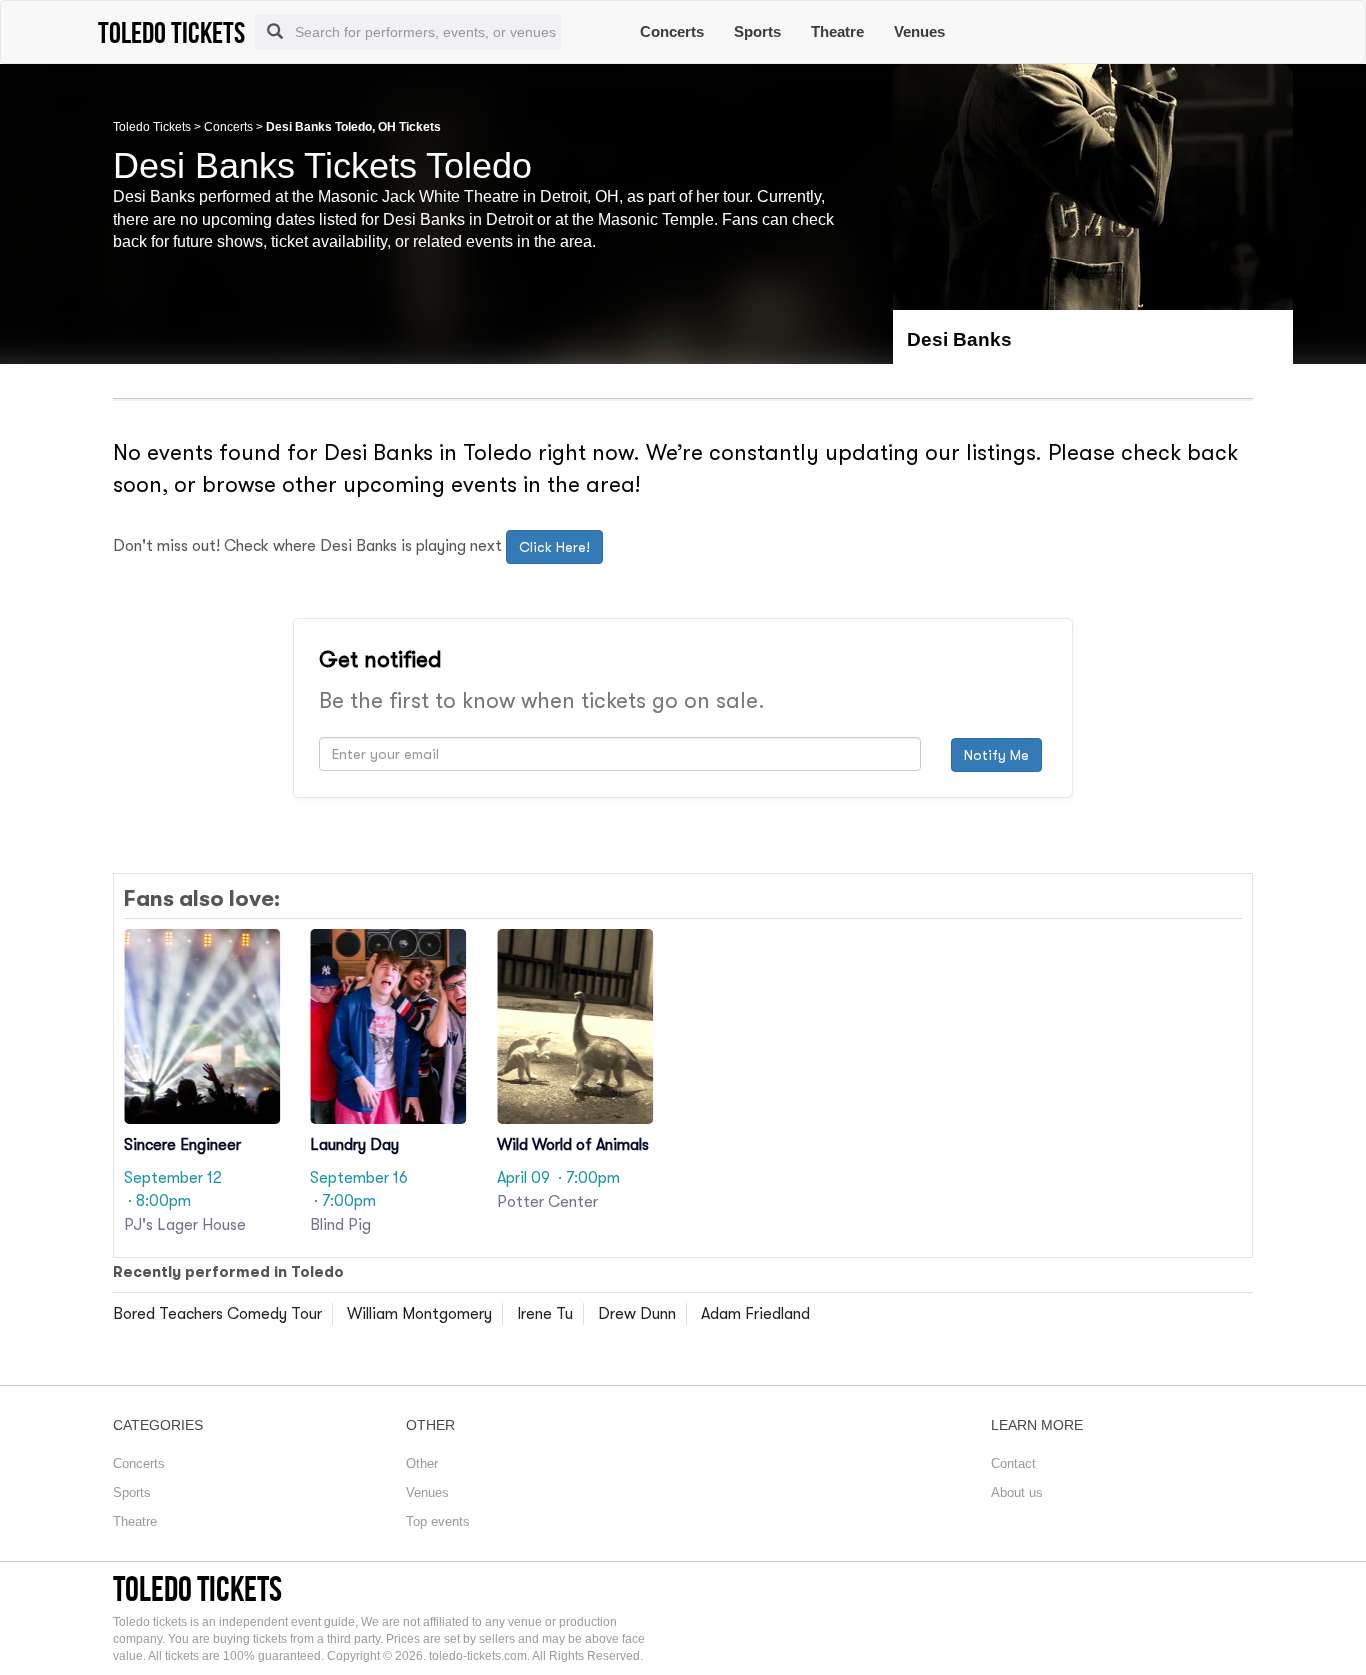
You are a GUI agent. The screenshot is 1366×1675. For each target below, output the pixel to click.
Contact (1013, 1463)
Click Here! (554, 547)
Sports (757, 31)
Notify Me (996, 755)
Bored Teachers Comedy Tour (217, 1314)
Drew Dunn (637, 1314)
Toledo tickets (197, 1588)
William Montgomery (419, 1314)
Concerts (672, 31)
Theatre (837, 31)
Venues (919, 31)
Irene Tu (545, 1314)
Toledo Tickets (152, 127)
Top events (438, 1521)
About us (1017, 1492)
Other (422, 1463)
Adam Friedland (755, 1314)
